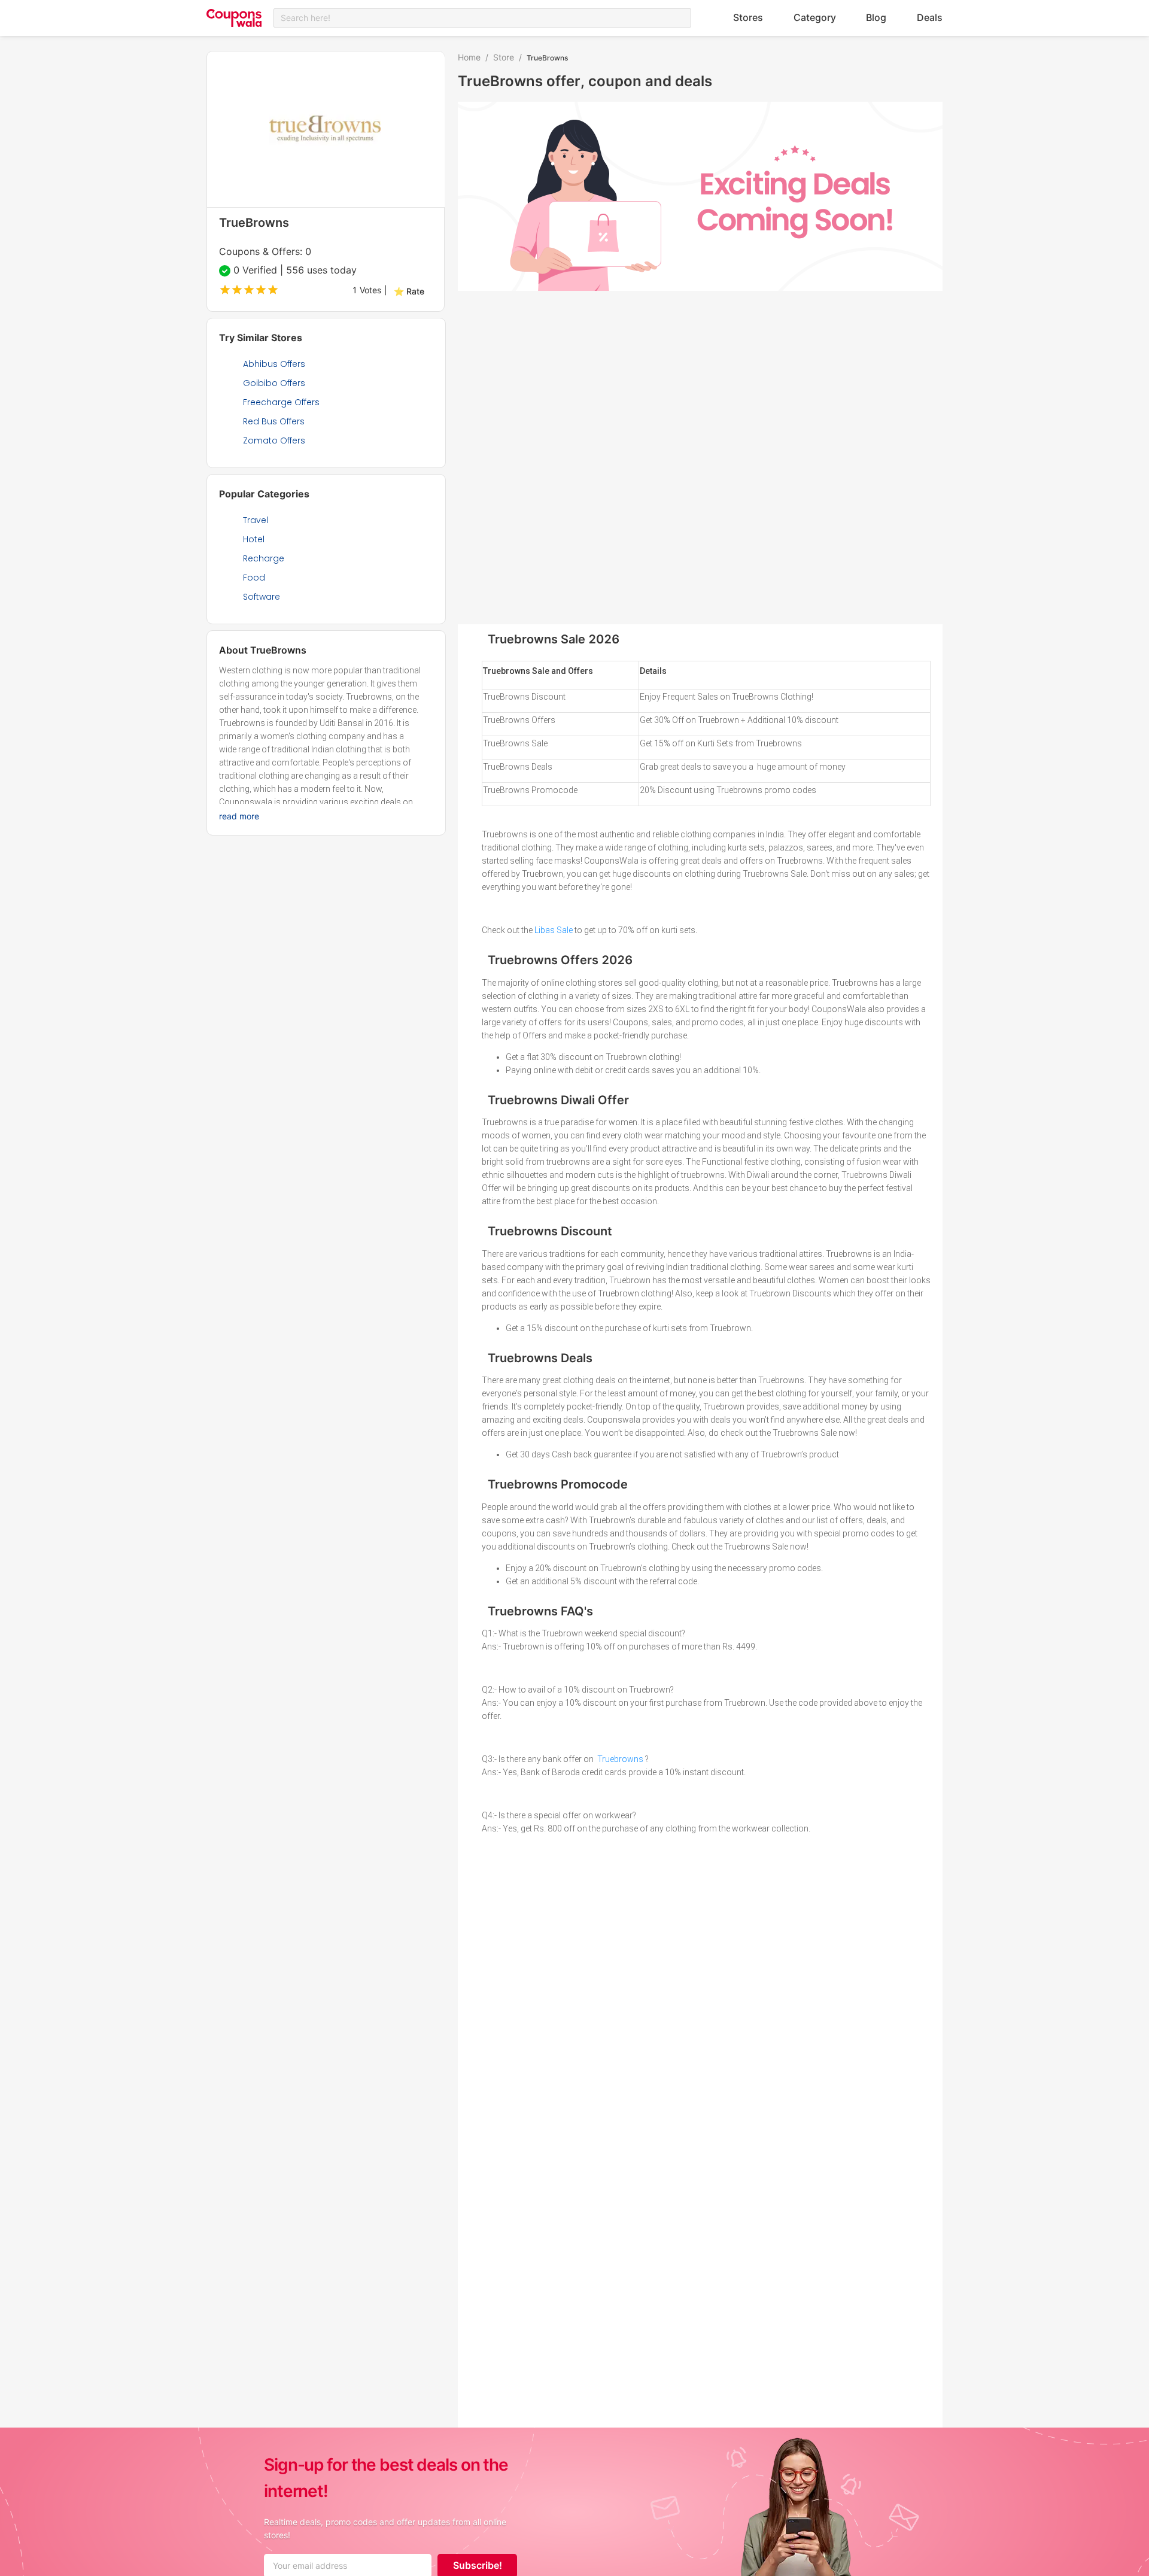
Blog (876, 17)
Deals (930, 17)
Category (815, 17)
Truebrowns (620, 1759)
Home (469, 57)
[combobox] (482, 18)
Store (504, 57)
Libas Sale (554, 930)
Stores (748, 17)
